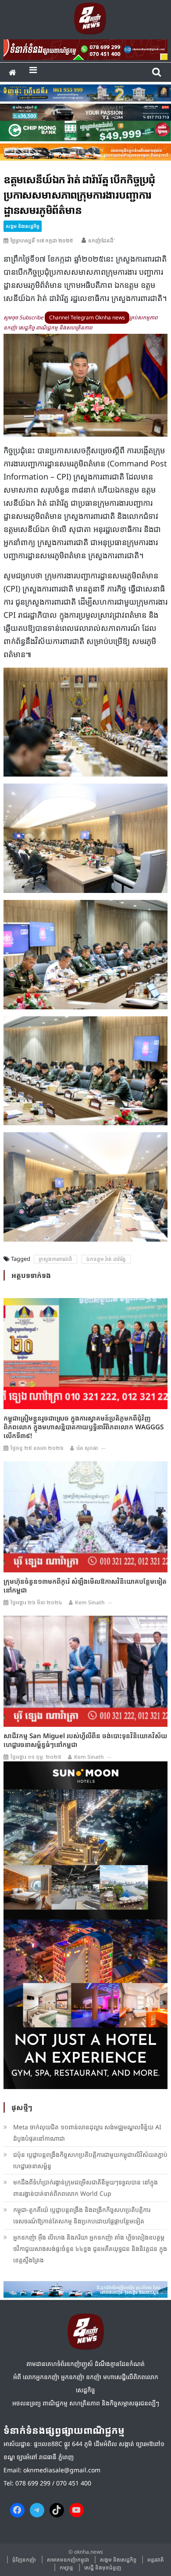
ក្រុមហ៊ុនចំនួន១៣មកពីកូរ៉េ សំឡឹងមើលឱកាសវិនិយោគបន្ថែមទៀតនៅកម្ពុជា (85, 1585)
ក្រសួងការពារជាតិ (55, 1259)
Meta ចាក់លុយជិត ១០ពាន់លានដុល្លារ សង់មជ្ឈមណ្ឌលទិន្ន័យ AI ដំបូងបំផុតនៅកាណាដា (87, 2133)
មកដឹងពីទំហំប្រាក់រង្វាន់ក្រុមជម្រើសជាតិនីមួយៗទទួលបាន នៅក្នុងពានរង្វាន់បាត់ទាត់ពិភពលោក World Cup (85, 2188)
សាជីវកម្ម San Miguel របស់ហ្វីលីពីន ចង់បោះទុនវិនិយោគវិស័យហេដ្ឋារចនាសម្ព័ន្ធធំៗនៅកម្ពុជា (85, 1740)
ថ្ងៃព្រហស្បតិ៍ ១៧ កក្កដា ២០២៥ (42, 240)
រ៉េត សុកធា (87, 1448)
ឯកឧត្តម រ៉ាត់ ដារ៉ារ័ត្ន (106, 1259)
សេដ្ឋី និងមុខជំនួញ (103, 2567)
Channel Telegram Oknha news (87, 317)
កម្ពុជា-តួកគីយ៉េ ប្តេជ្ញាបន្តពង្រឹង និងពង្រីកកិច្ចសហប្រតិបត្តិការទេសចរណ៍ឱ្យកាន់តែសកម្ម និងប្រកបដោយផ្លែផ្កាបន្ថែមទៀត (82, 2215)
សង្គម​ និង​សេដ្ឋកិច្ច (23, 226)
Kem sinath (90, 1602)
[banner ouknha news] (85, 48)
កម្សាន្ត (66, 2567)
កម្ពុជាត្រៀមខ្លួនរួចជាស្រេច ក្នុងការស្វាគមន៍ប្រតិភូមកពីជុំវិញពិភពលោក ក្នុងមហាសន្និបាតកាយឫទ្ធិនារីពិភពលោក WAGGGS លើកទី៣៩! (84, 1427)
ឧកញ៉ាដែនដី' (102, 240)
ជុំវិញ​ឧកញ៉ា (24, 2560)
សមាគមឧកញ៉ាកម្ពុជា (68, 2560)
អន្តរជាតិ (156, 2560)
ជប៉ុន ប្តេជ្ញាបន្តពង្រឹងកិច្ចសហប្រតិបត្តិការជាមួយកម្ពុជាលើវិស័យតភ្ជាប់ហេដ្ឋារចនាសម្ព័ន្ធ (90, 2160)
